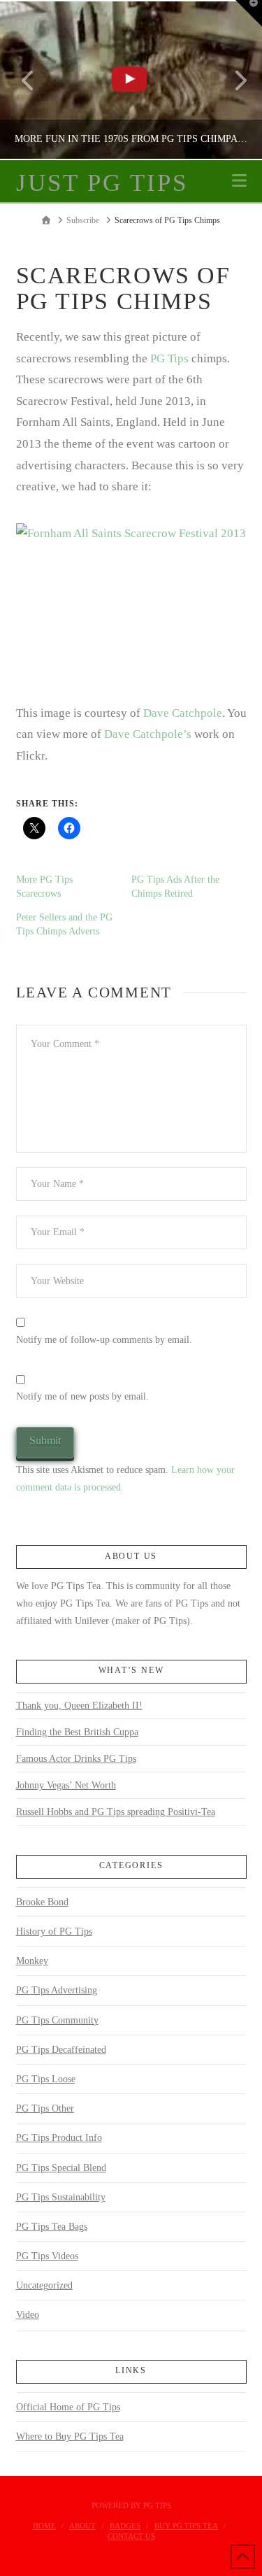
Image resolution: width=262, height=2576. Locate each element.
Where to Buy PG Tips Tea (70, 2436)
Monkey (32, 1961)
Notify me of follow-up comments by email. (104, 1340)
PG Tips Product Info (59, 2138)
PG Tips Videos (47, 2256)
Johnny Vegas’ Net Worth (66, 1785)
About (82, 2526)
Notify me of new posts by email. (82, 1396)
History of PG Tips (54, 1931)
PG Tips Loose (46, 2079)
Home (44, 2526)
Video (28, 2315)
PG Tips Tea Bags (52, 2227)
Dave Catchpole (183, 713)
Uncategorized (44, 2285)
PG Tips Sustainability (61, 2197)
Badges (125, 2526)
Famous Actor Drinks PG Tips (76, 1759)
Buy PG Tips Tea (186, 2526)
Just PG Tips (102, 183)
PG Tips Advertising (57, 1990)
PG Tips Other (45, 2108)
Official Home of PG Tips (68, 2407)
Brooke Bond (42, 1902)
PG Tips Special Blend (61, 2168)
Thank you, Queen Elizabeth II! (79, 1706)
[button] (239, 181)
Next (232, 80)
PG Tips (169, 358)
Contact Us (131, 2536)
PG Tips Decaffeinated (61, 2050)
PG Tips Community (57, 2020)
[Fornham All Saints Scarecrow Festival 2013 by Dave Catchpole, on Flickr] (131, 600)
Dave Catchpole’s (148, 734)
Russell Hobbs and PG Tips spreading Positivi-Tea (116, 1812)
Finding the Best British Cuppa (77, 1732)
